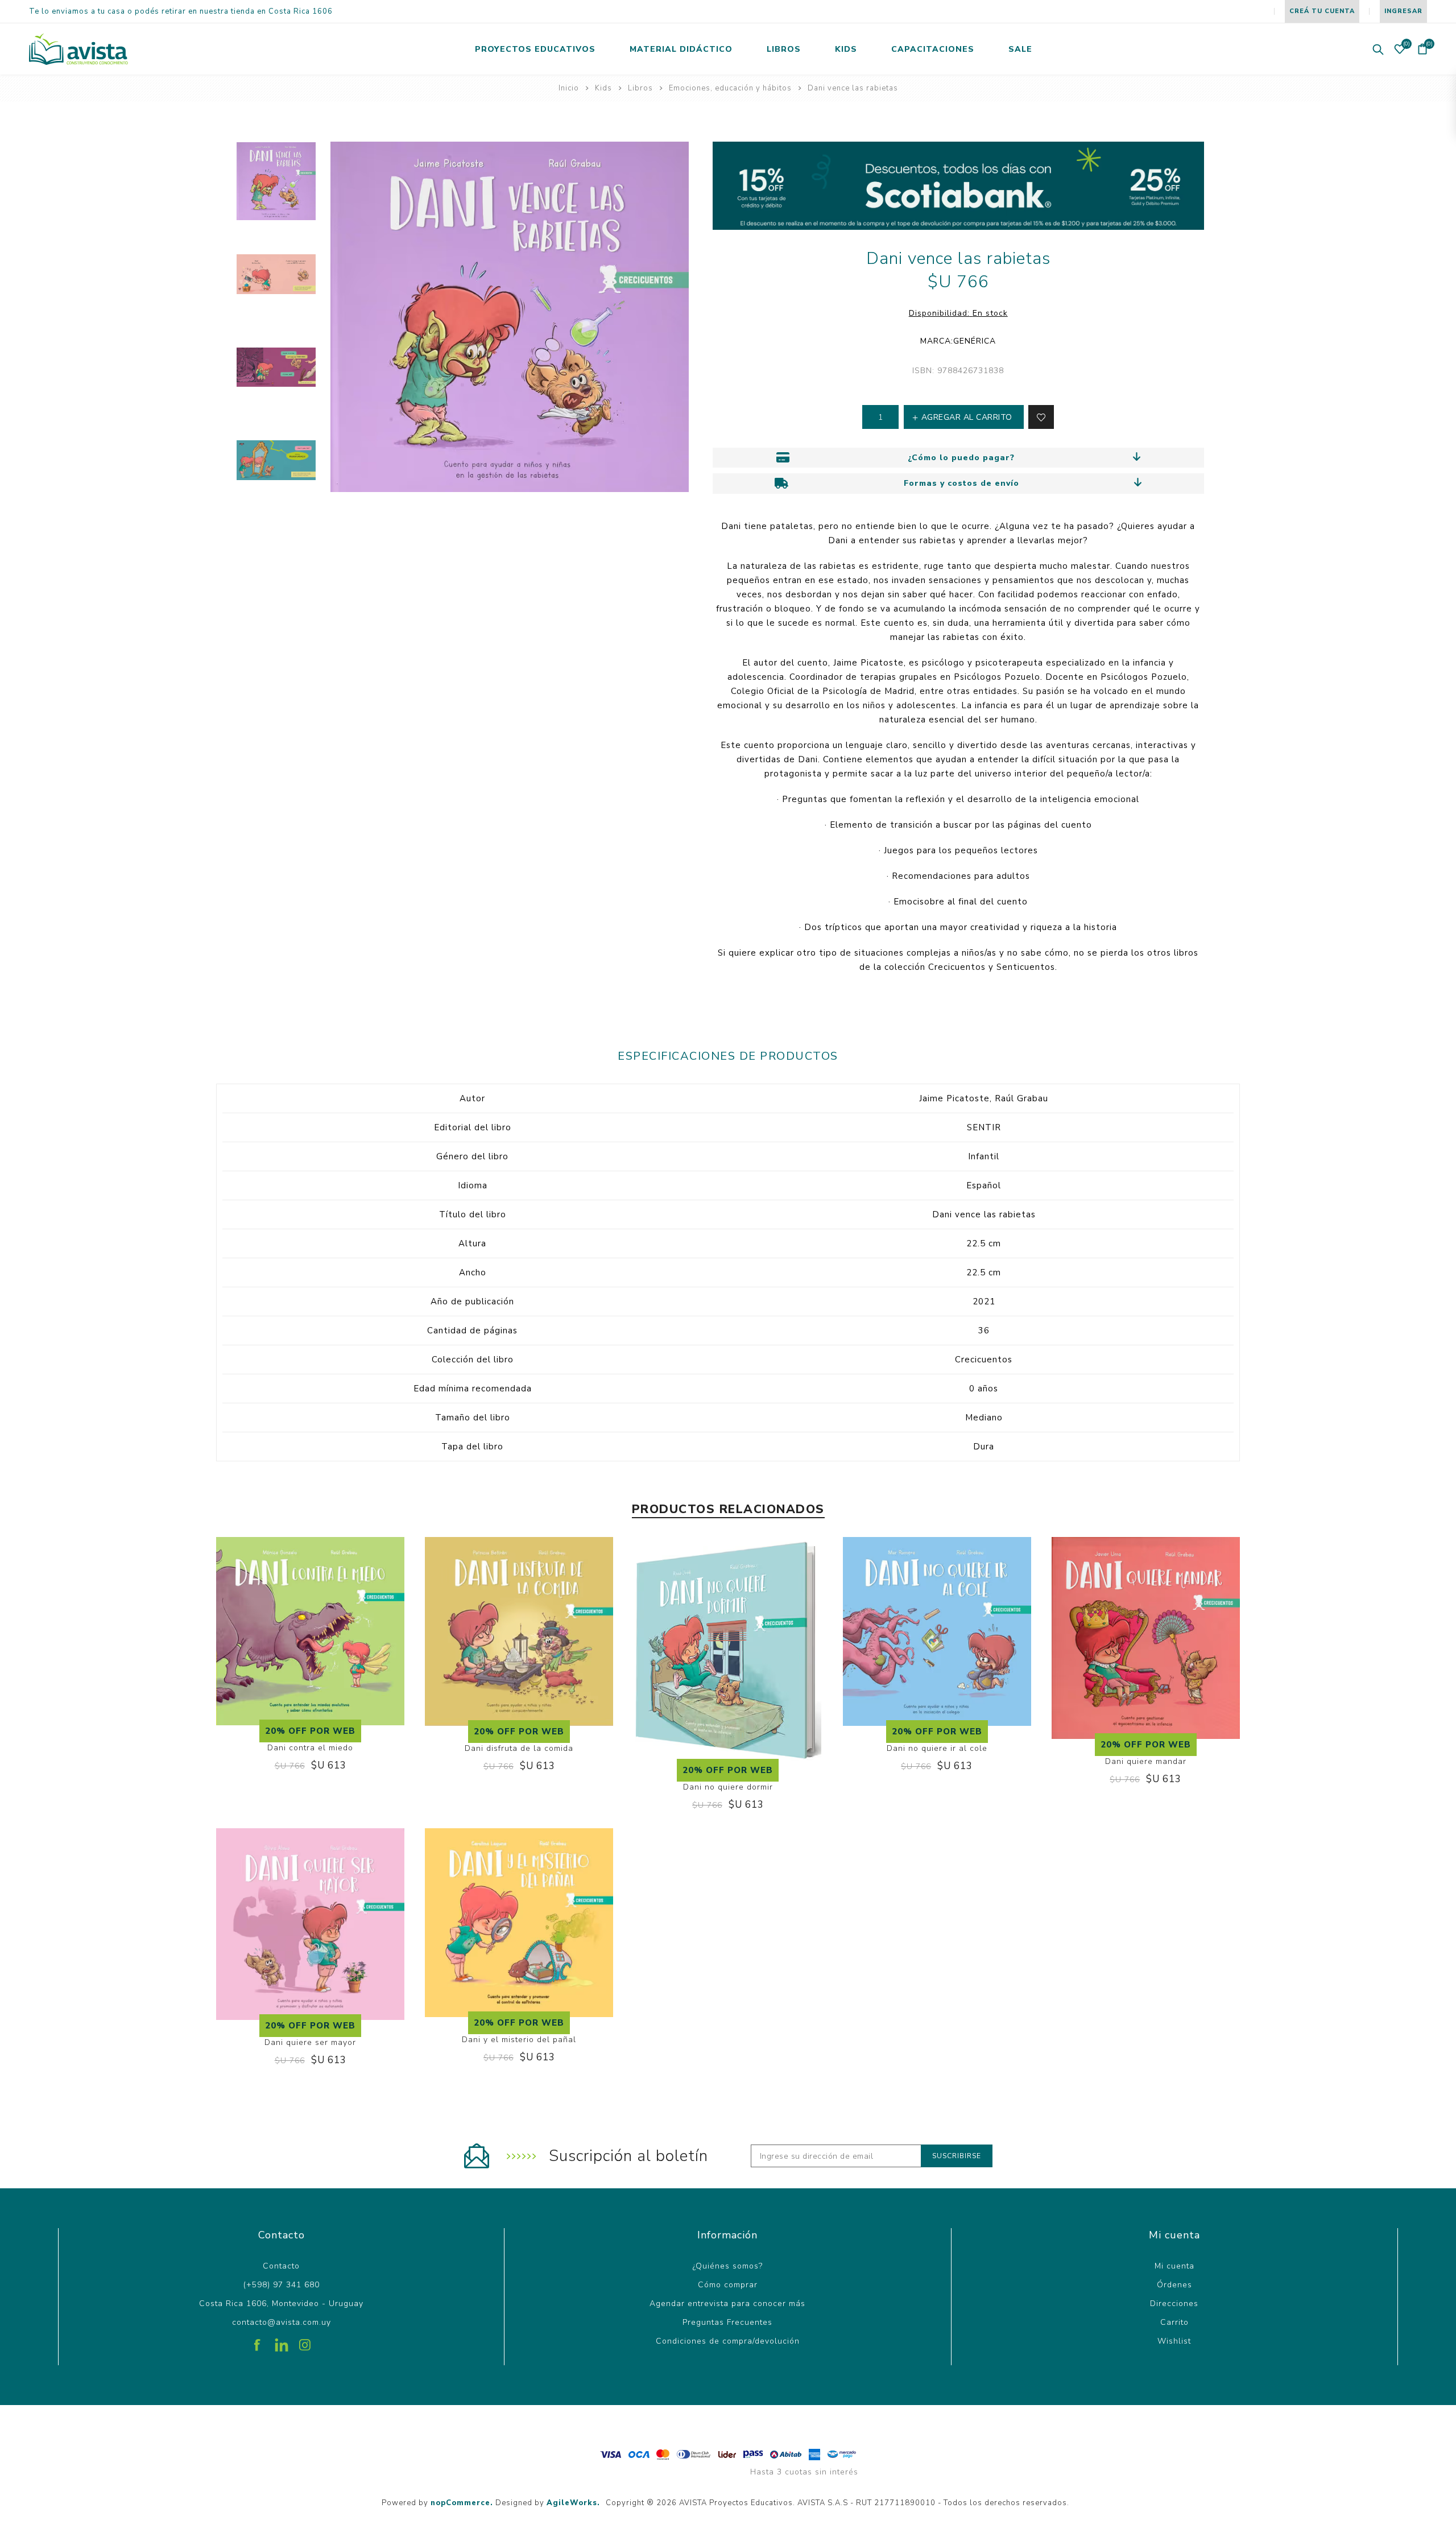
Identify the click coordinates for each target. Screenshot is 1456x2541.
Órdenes (1174, 2285)
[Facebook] (258, 2341)
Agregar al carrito (322, 1684)
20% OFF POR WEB (310, 1731)
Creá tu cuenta (1322, 11)
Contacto (281, 2266)
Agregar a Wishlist (299, 1684)
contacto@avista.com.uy (282, 2322)
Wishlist (1174, 2341)
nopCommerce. (462, 2503)
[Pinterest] (282, 2341)
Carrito (1174, 2322)
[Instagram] (305, 2341)
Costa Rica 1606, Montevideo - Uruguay (281, 2304)
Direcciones (1174, 2304)
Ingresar (1403, 11)
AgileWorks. (573, 2503)
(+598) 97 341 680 (282, 2285)
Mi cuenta (1174, 2266)
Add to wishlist (1041, 417)
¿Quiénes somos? (728, 2266)
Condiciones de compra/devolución (728, 2341)
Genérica (975, 341)
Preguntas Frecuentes (727, 2322)
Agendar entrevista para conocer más (727, 2304)
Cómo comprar (728, 2285)
